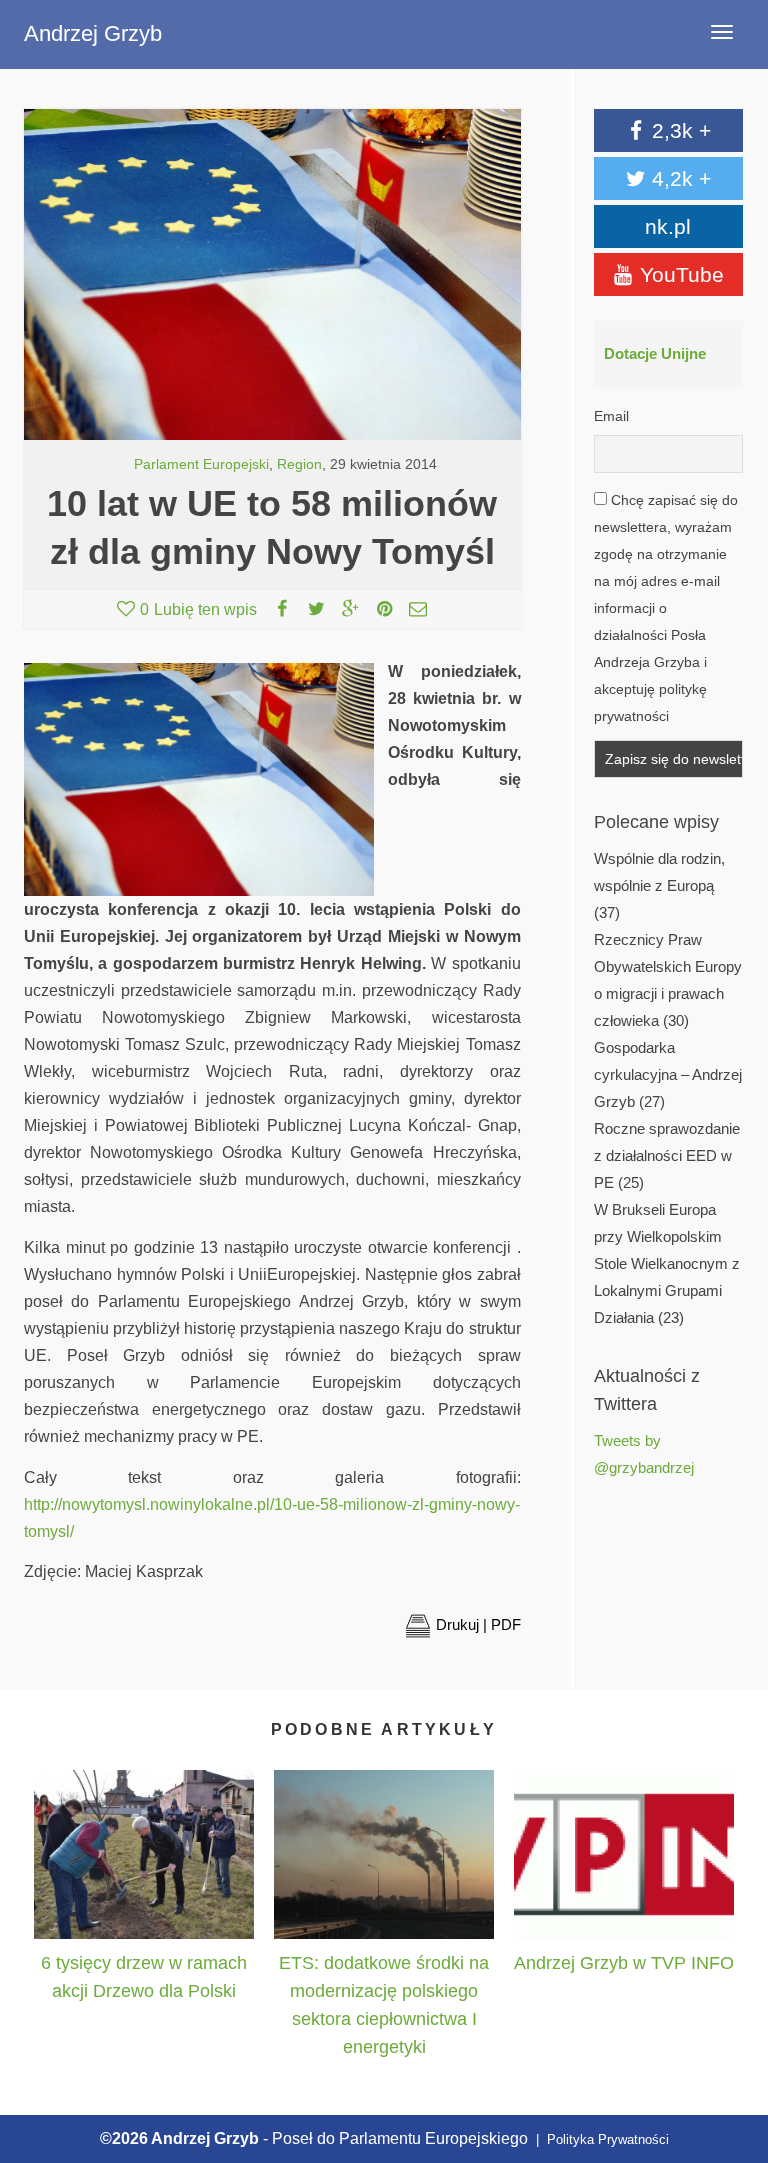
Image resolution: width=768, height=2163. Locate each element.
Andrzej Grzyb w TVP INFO (624, 1963)
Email (611, 416)
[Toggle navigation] (722, 32)
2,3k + (678, 130)
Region (299, 464)
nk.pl (668, 226)
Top (730, 2055)
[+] (144, 1854)
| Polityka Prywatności (600, 2139)
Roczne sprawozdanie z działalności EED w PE (667, 1156)
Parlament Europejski (201, 464)
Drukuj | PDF (478, 1624)
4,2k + (678, 178)
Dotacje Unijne (655, 354)
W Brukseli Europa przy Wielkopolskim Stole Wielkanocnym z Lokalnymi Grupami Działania (667, 1264)
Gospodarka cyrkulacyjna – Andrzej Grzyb (668, 1075)
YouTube (679, 274)
